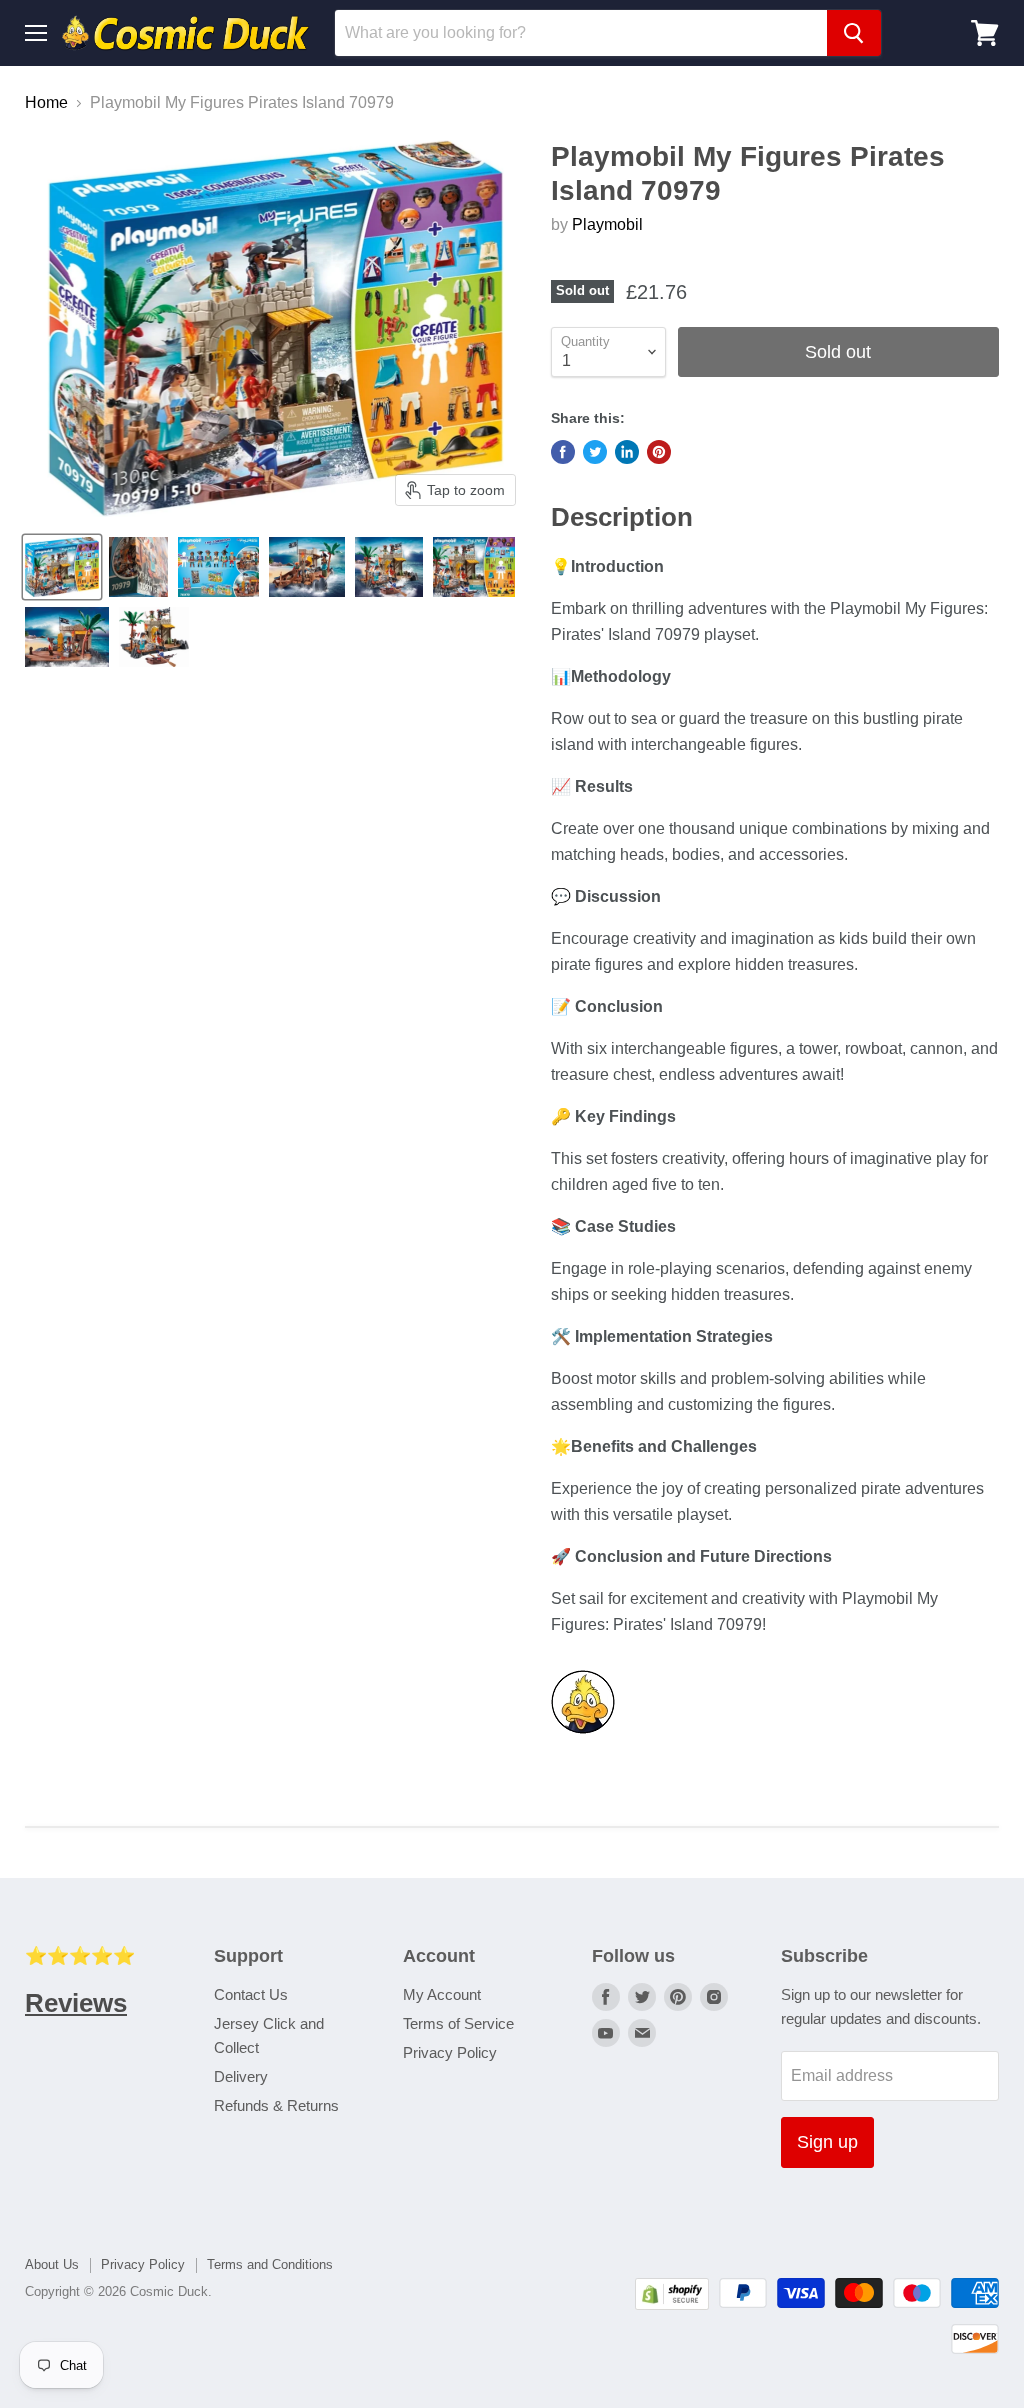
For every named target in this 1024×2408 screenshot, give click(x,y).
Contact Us (251, 1994)
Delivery (241, 2076)
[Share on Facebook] (563, 452)
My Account (442, 1994)
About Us (52, 2264)
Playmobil (607, 224)
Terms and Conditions (270, 2264)
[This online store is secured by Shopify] (672, 2304)
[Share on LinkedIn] (627, 452)
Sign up (827, 2142)
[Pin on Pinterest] (659, 452)
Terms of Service (458, 2023)
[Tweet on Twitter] (595, 452)
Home (46, 102)
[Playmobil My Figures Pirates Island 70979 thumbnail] (62, 567)
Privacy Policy (450, 2052)
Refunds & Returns (276, 2105)
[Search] (854, 33)
